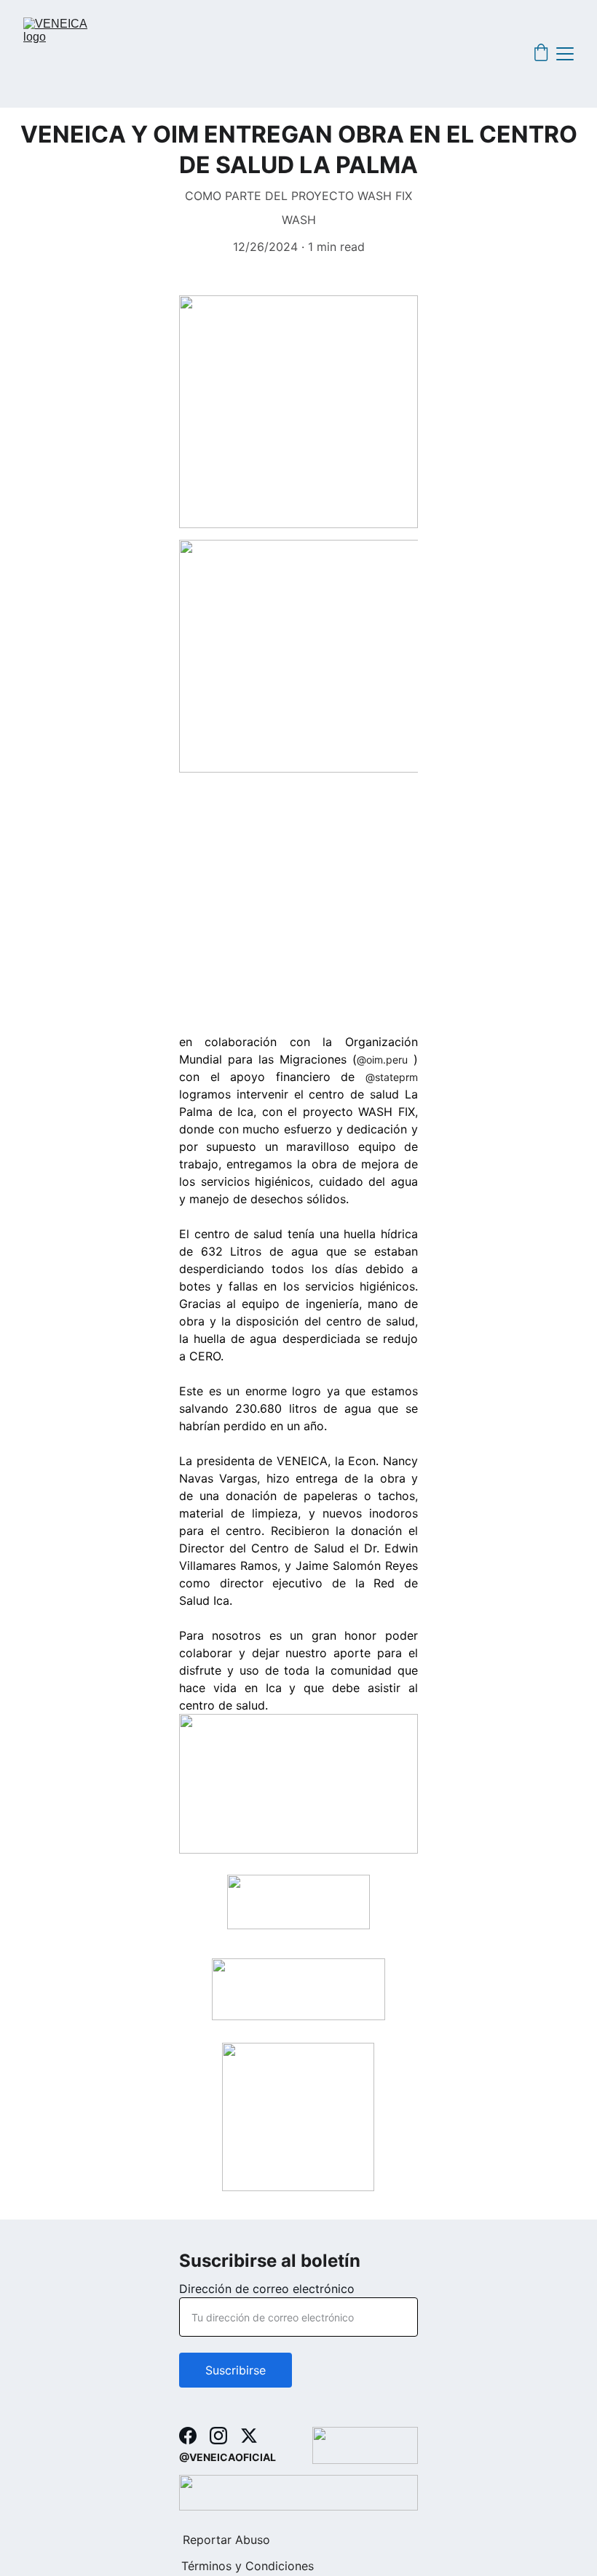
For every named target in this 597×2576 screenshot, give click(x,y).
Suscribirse (236, 2370)
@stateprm (392, 1077)
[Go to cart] (541, 54)
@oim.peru (382, 1060)
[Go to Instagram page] (218, 2436)
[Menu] (565, 54)
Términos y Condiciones (248, 2566)
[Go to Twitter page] (249, 2436)
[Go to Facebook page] (188, 2436)
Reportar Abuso (226, 2540)
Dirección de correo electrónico (267, 2289)
